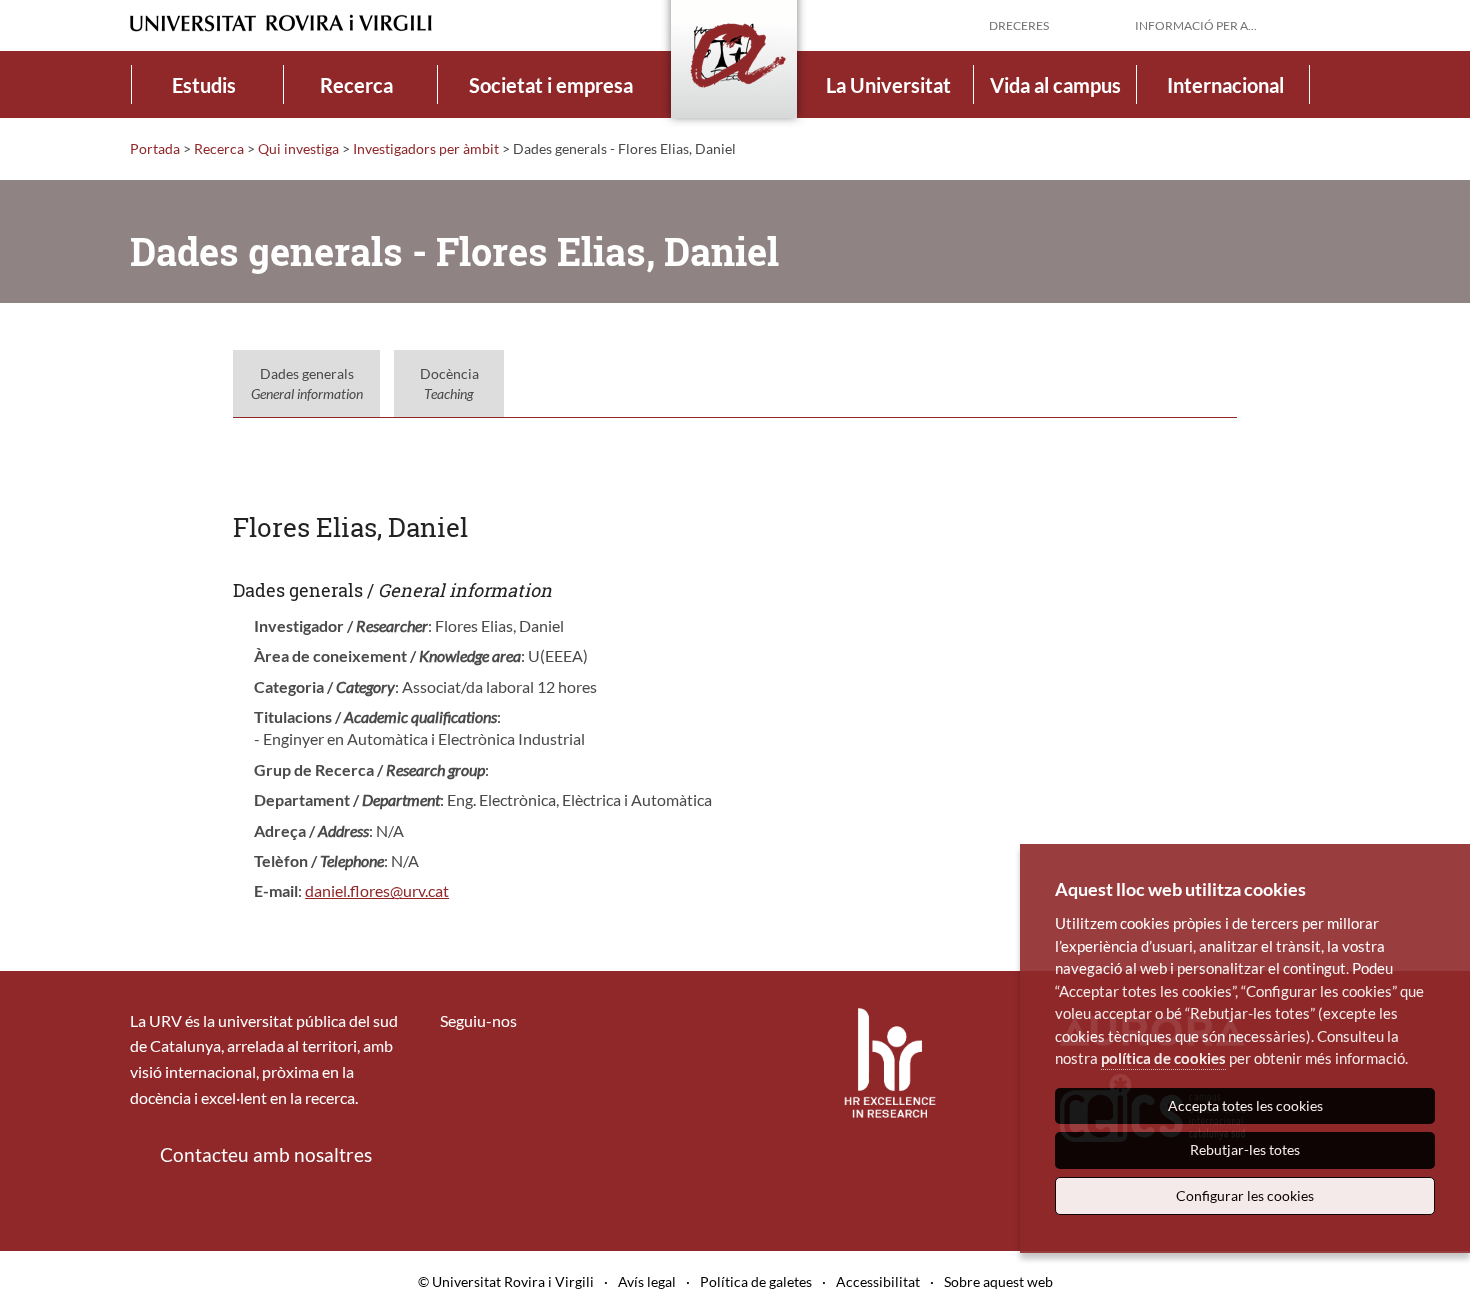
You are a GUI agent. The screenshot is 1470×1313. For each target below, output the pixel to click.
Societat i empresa (551, 85)
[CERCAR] (1324, 24)
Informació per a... (1196, 25)
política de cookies (1163, 1058)
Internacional (1225, 85)
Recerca (356, 85)
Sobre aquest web (998, 1281)
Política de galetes (756, 1281)
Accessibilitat (878, 1281)
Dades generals (307, 383)
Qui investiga (298, 148)
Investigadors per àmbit (426, 148)
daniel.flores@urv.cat (377, 890)
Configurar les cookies (1245, 1195)
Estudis (204, 85)
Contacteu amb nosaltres (266, 1154)
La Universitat (888, 85)
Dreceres (1019, 25)
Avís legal (647, 1281)
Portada (155, 148)
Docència (449, 383)
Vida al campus (1055, 85)
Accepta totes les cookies (1245, 1105)
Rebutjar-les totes (1245, 1149)
